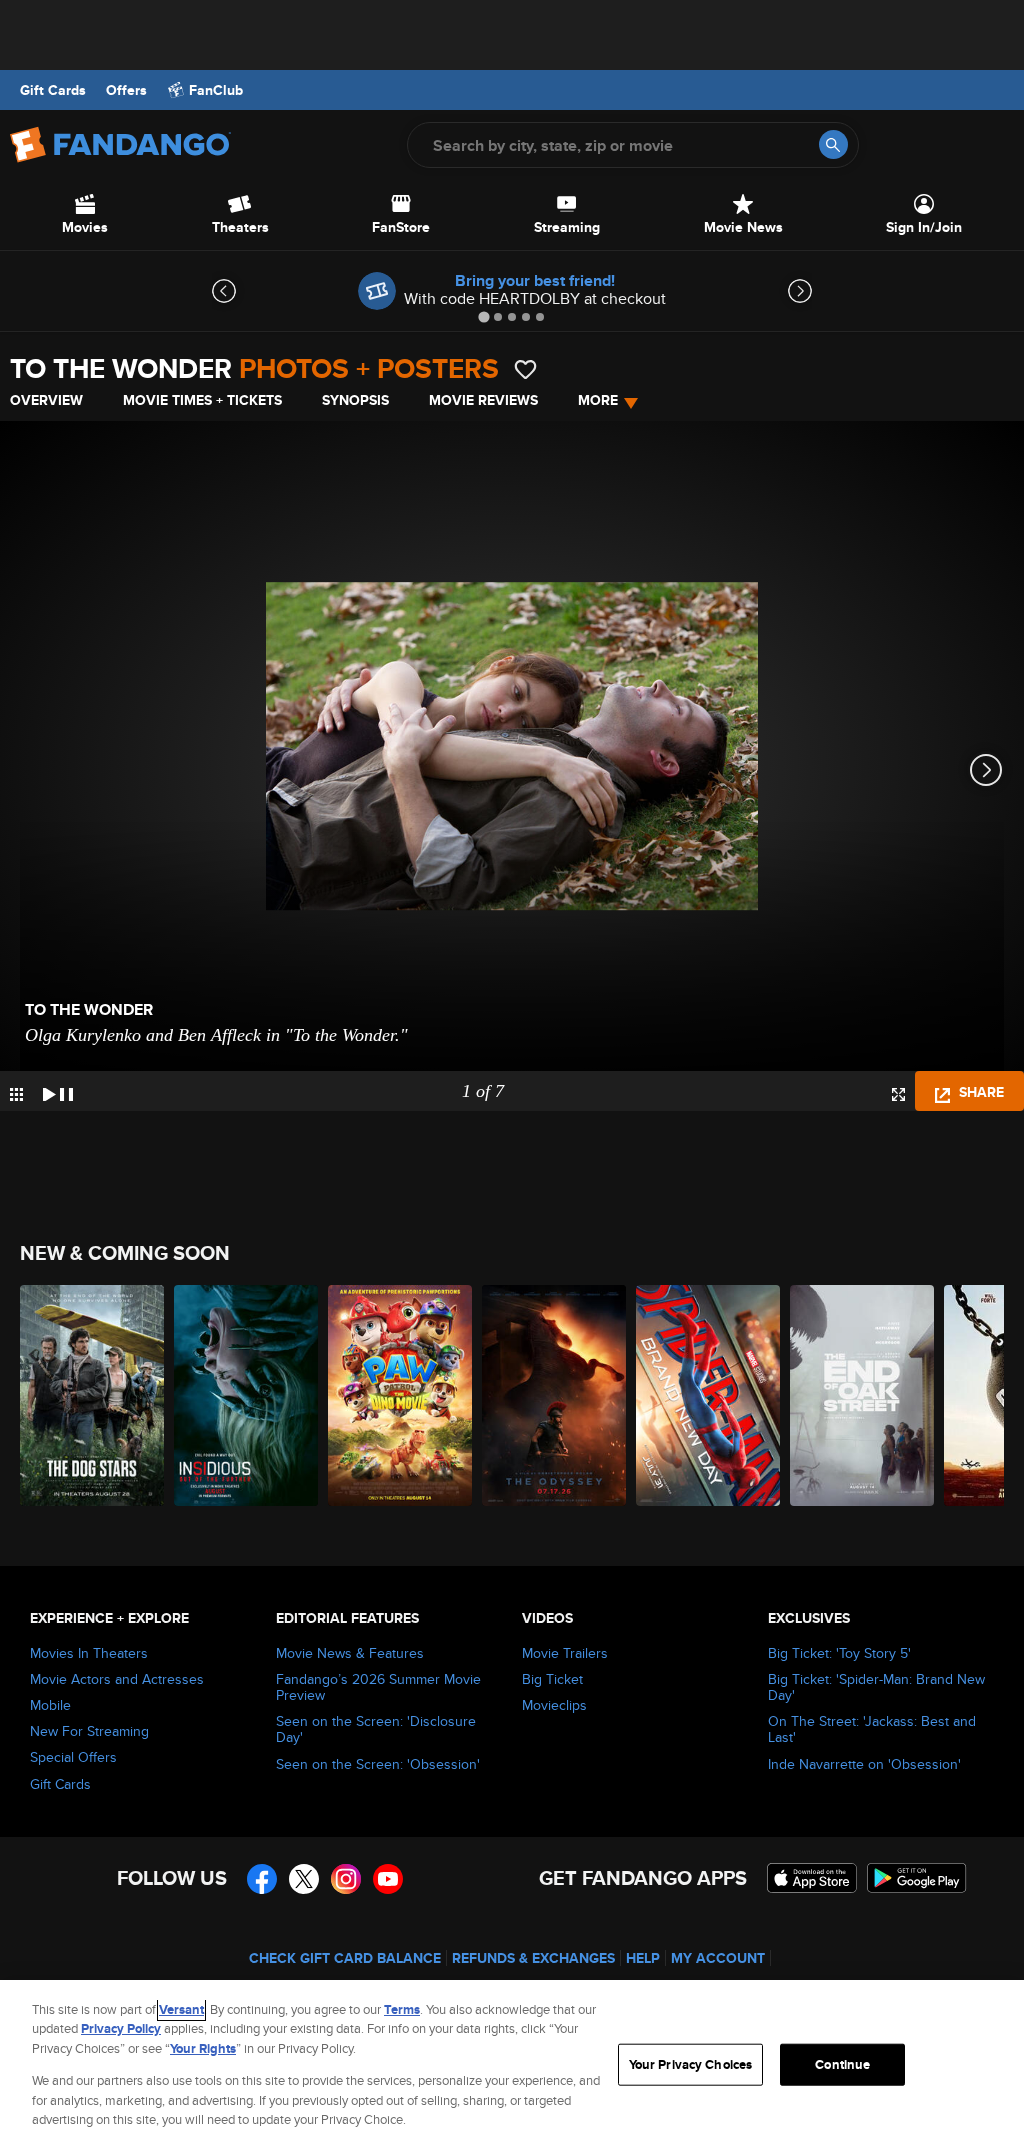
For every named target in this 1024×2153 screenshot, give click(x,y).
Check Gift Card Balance (345, 1958)
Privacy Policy (121, 2028)
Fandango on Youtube (388, 1879)
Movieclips (554, 1705)
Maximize (898, 1094)
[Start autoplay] (58, 1091)
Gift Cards (53, 90)
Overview (46, 400)
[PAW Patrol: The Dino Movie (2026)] (400, 1395)
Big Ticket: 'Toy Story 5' (839, 1653)
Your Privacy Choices (691, 2064)
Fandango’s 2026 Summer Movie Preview (378, 1687)
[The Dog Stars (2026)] (92, 1395)
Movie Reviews (483, 400)
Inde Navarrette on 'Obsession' (864, 1764)
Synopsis (355, 400)
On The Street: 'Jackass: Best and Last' (872, 1729)
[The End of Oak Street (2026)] (862, 1395)
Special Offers (73, 1757)
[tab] (483, 316)
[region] (512, 2066)
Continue (842, 2064)
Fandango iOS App (812, 1878)
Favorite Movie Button (525, 369)
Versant (181, 2009)
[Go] (833, 144)
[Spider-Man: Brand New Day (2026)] (708, 1395)
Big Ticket (552, 1679)
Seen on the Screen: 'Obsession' (378, 1764)
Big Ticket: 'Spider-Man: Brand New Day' (876, 1687)
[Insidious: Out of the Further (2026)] (246, 1395)
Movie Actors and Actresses (117, 1679)
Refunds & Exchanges (533, 1958)
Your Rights (203, 2048)
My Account (718, 1958)
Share (979, 1092)
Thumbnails (16, 1094)
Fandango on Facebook (262, 1879)
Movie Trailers (565, 1653)
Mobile (50, 1705)
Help (643, 1958)
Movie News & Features (350, 1653)
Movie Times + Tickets (202, 400)
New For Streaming (89, 1731)
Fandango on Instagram (346, 1879)
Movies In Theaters (89, 1653)
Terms (402, 2009)
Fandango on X (304, 1879)
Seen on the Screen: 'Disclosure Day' (376, 1729)
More (598, 400)
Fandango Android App (917, 1878)
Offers (126, 90)
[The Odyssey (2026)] (554, 1395)
